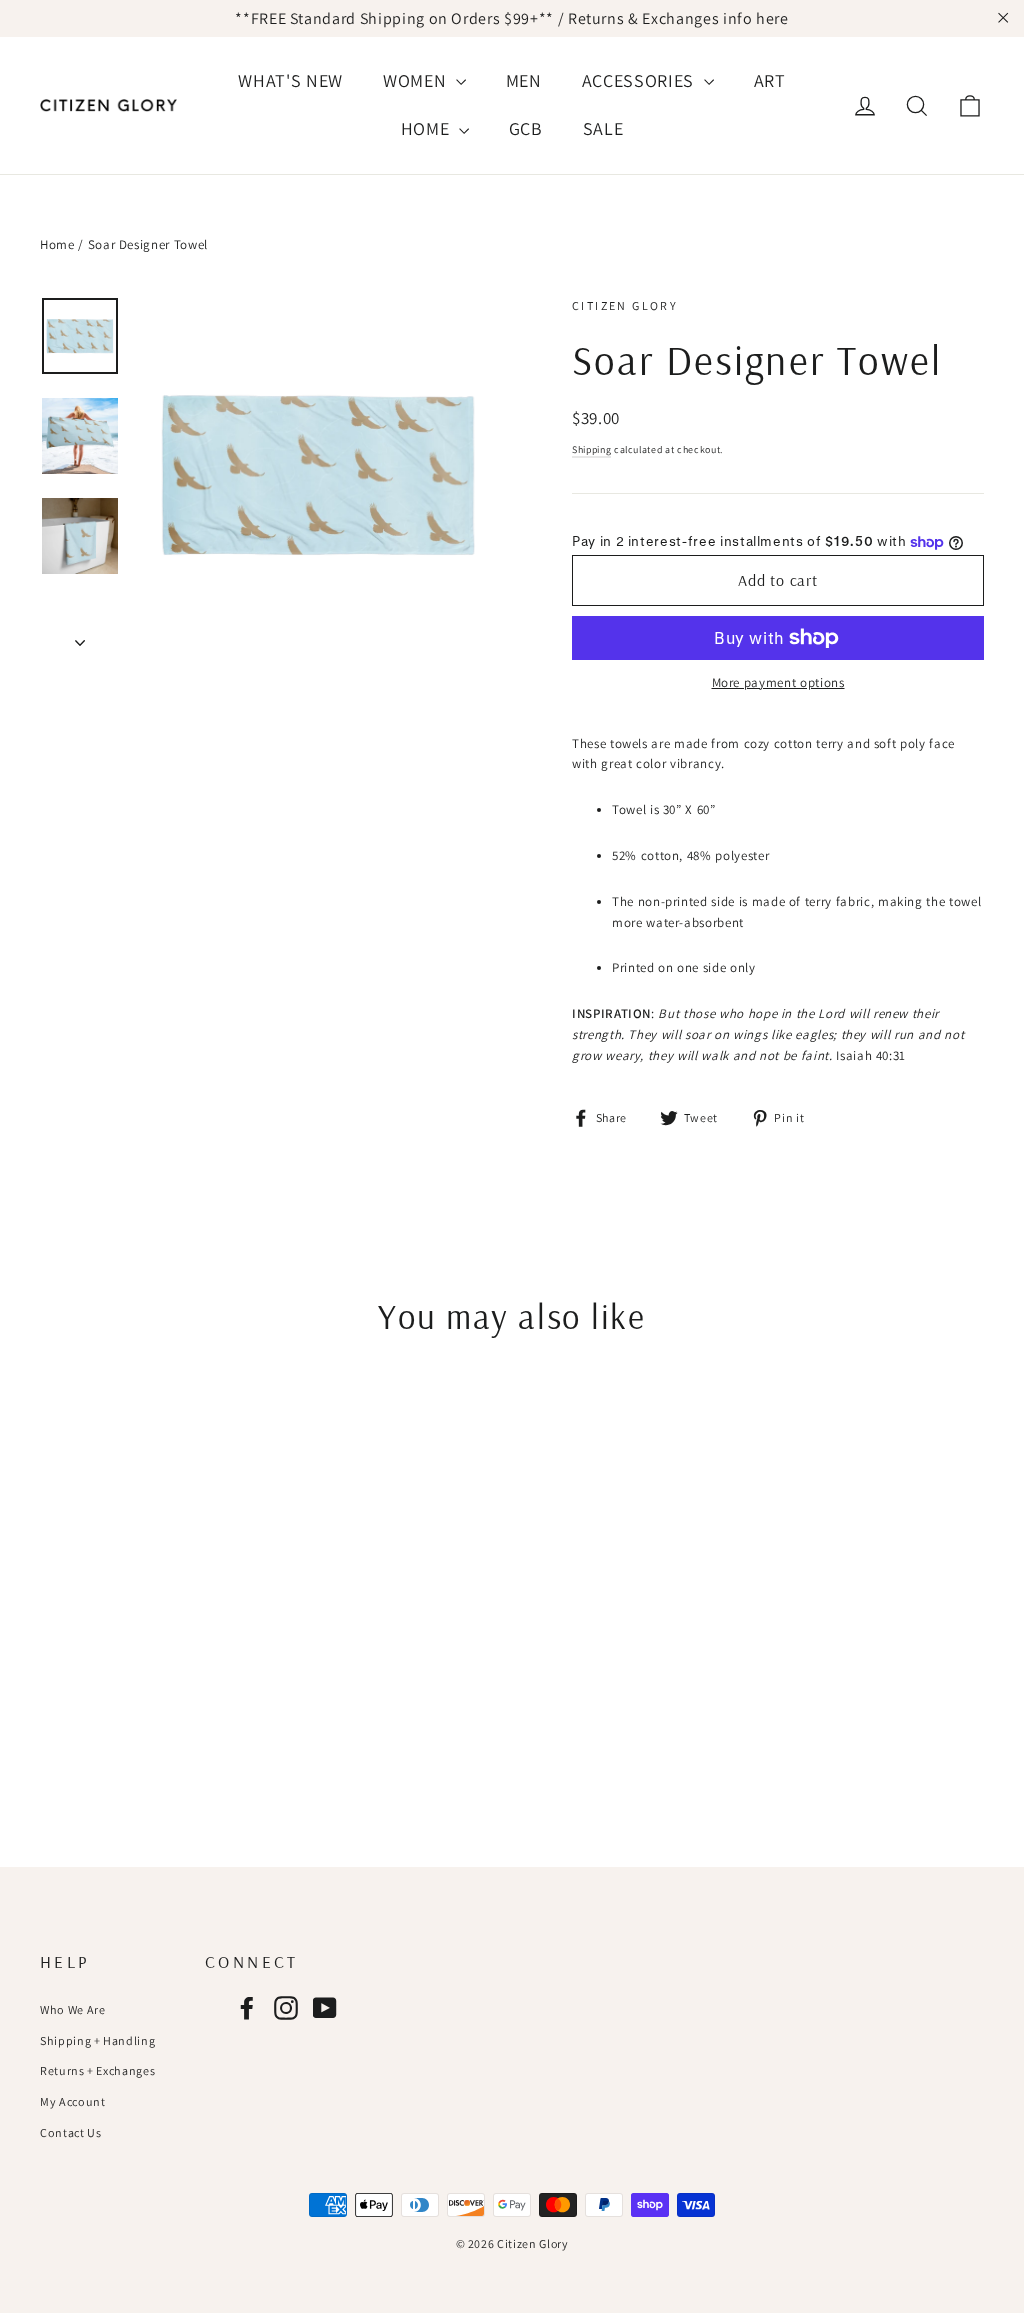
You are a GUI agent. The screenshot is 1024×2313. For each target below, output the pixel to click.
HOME (427, 128)
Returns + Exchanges (97, 2070)
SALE (603, 128)
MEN (524, 80)
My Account (73, 2101)
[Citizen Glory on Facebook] (247, 2008)
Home (57, 244)
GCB (526, 128)
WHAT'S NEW (290, 80)
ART (770, 80)
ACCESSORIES (640, 80)
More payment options (778, 682)
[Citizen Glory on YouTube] (325, 2008)
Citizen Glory (625, 305)
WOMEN (417, 80)
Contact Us (71, 2132)
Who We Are (73, 2009)
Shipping (591, 449)
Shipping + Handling (97, 2040)
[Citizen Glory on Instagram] (286, 2008)
